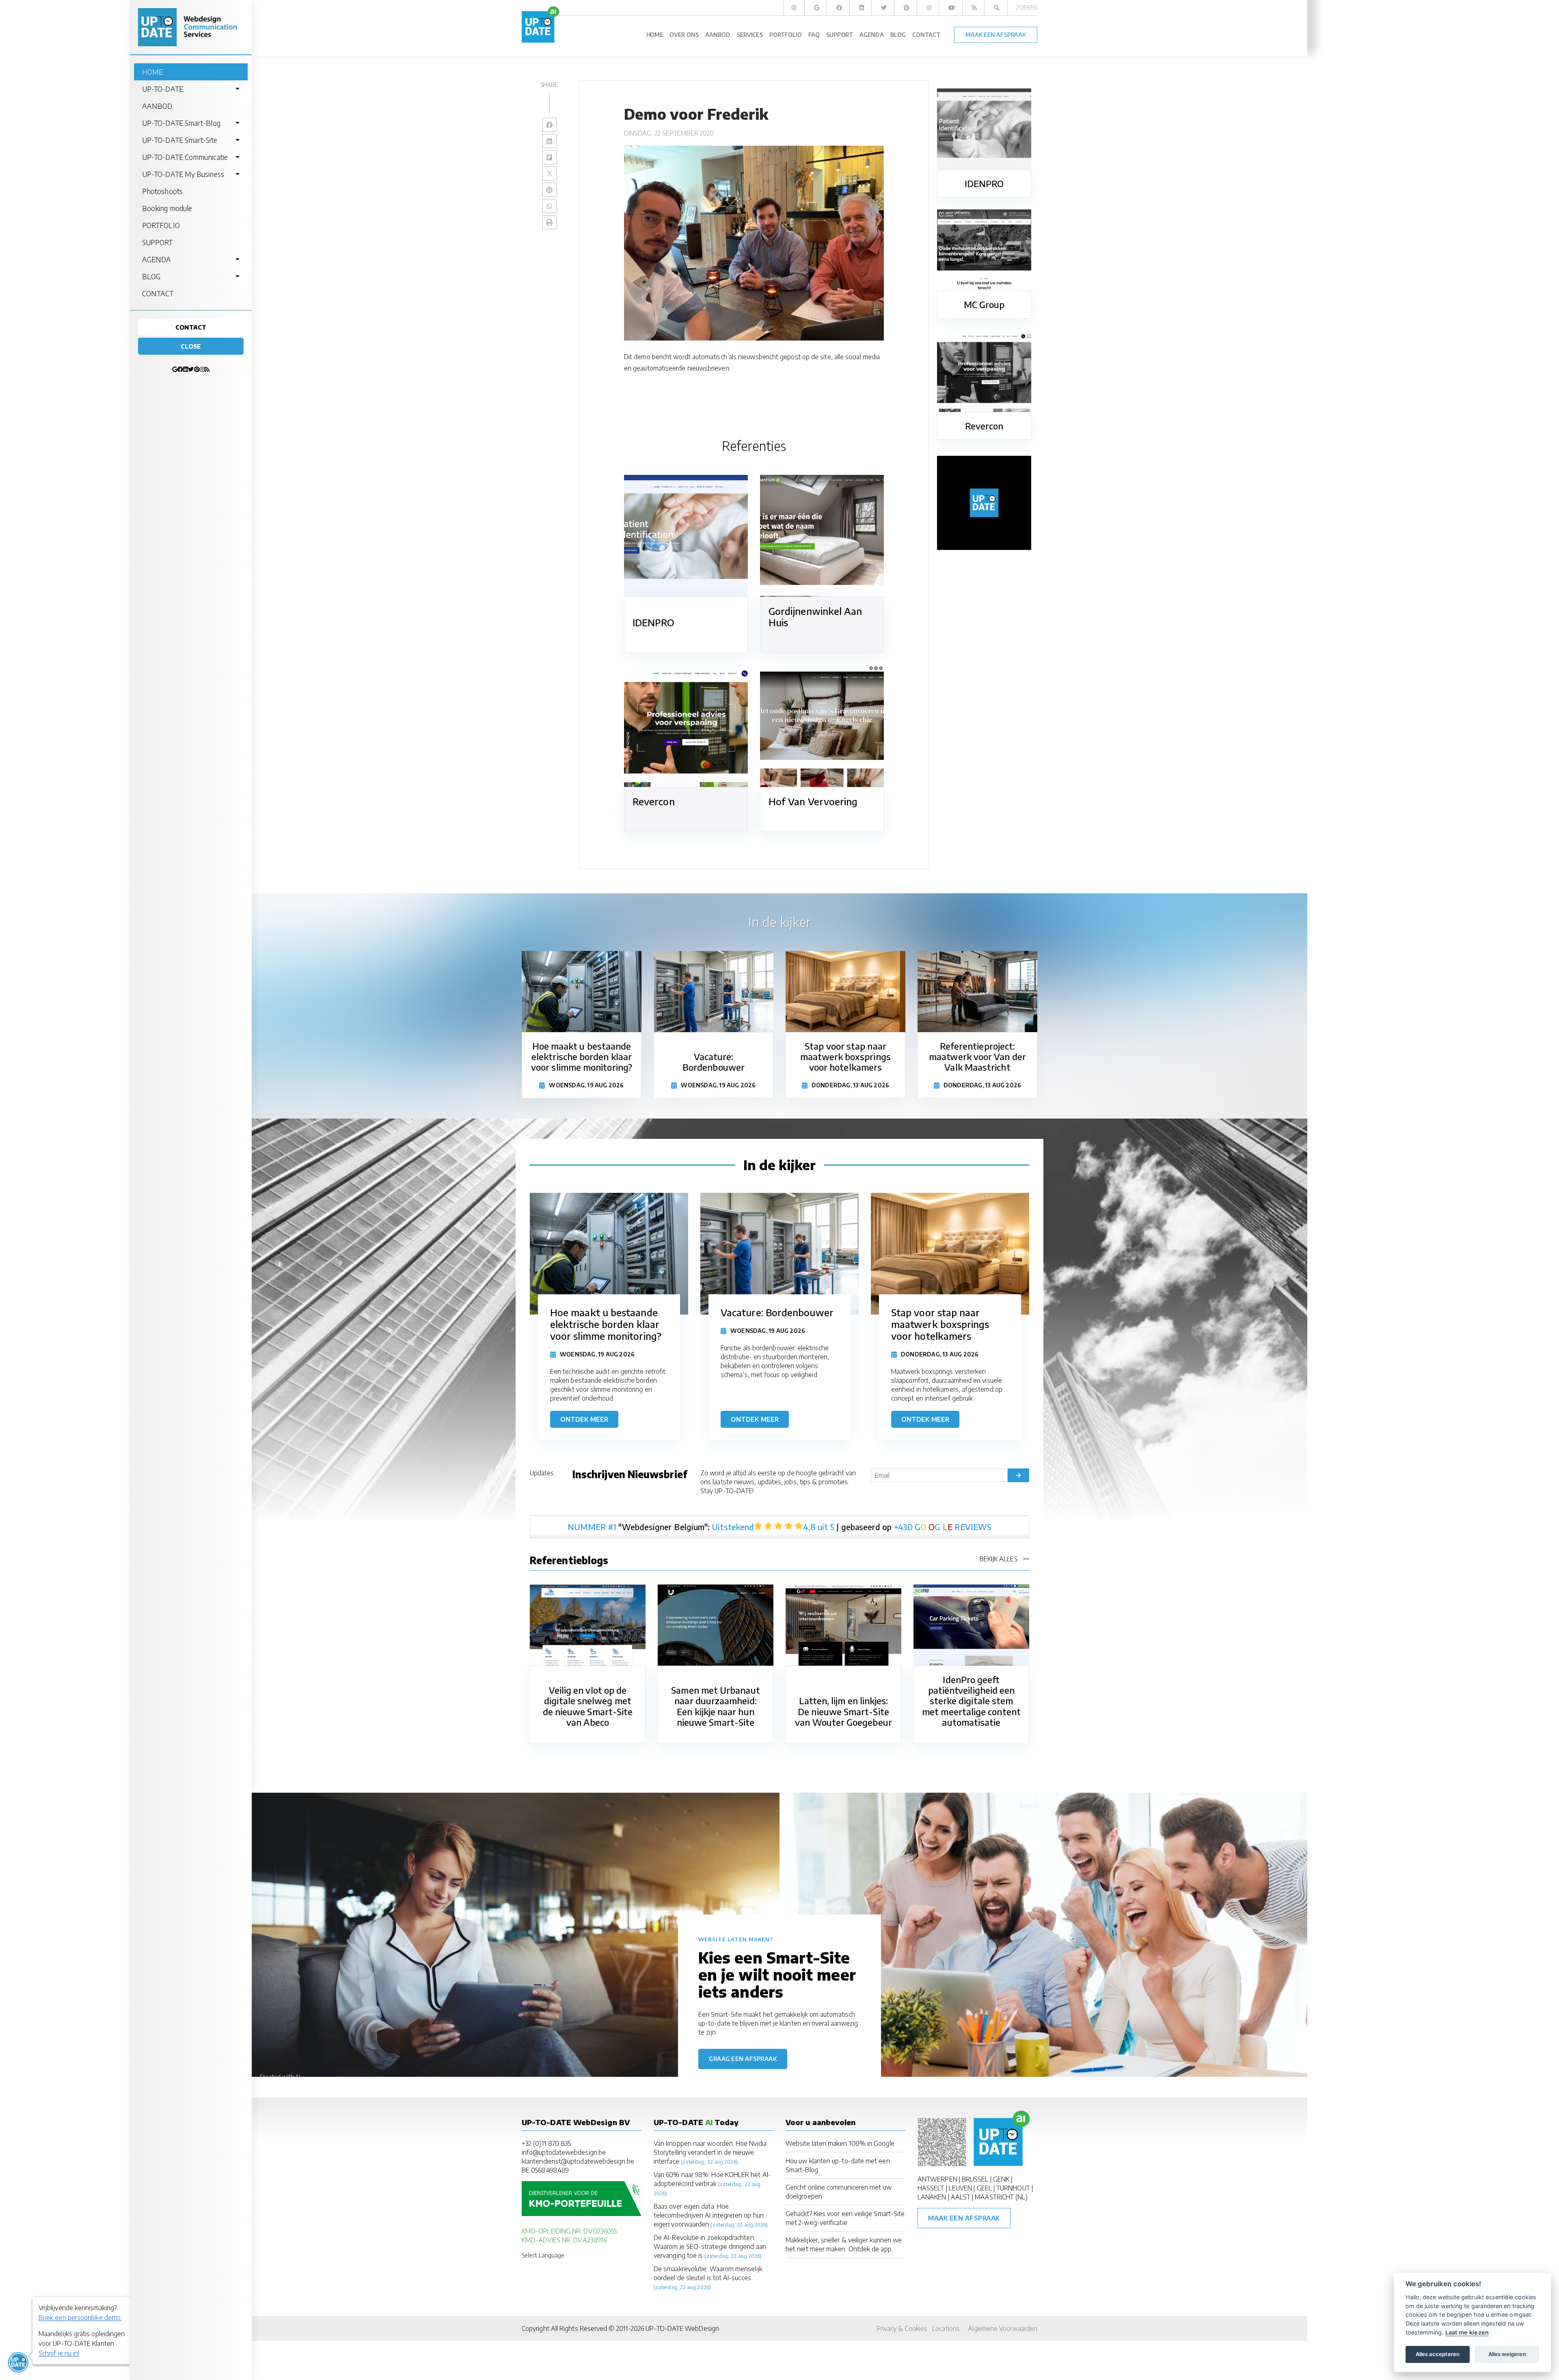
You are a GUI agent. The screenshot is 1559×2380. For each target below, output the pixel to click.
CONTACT (158, 293)
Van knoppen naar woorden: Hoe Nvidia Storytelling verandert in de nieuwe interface (710, 2152)
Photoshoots (162, 191)
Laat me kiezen (1467, 2332)
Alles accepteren (1438, 2354)
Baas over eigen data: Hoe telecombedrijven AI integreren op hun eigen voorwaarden (709, 2215)
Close (191, 346)
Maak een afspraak (964, 2218)
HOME (152, 72)
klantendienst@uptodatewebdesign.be (578, 2161)
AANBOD (157, 106)
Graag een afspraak (743, 2059)
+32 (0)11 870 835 (546, 2143)
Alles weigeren (1507, 2354)
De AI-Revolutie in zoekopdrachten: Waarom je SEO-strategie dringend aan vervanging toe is (710, 2246)
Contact (191, 327)
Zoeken (1027, 8)
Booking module (167, 208)
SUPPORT (158, 242)
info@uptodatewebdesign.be (564, 2152)
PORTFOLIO (161, 225)
